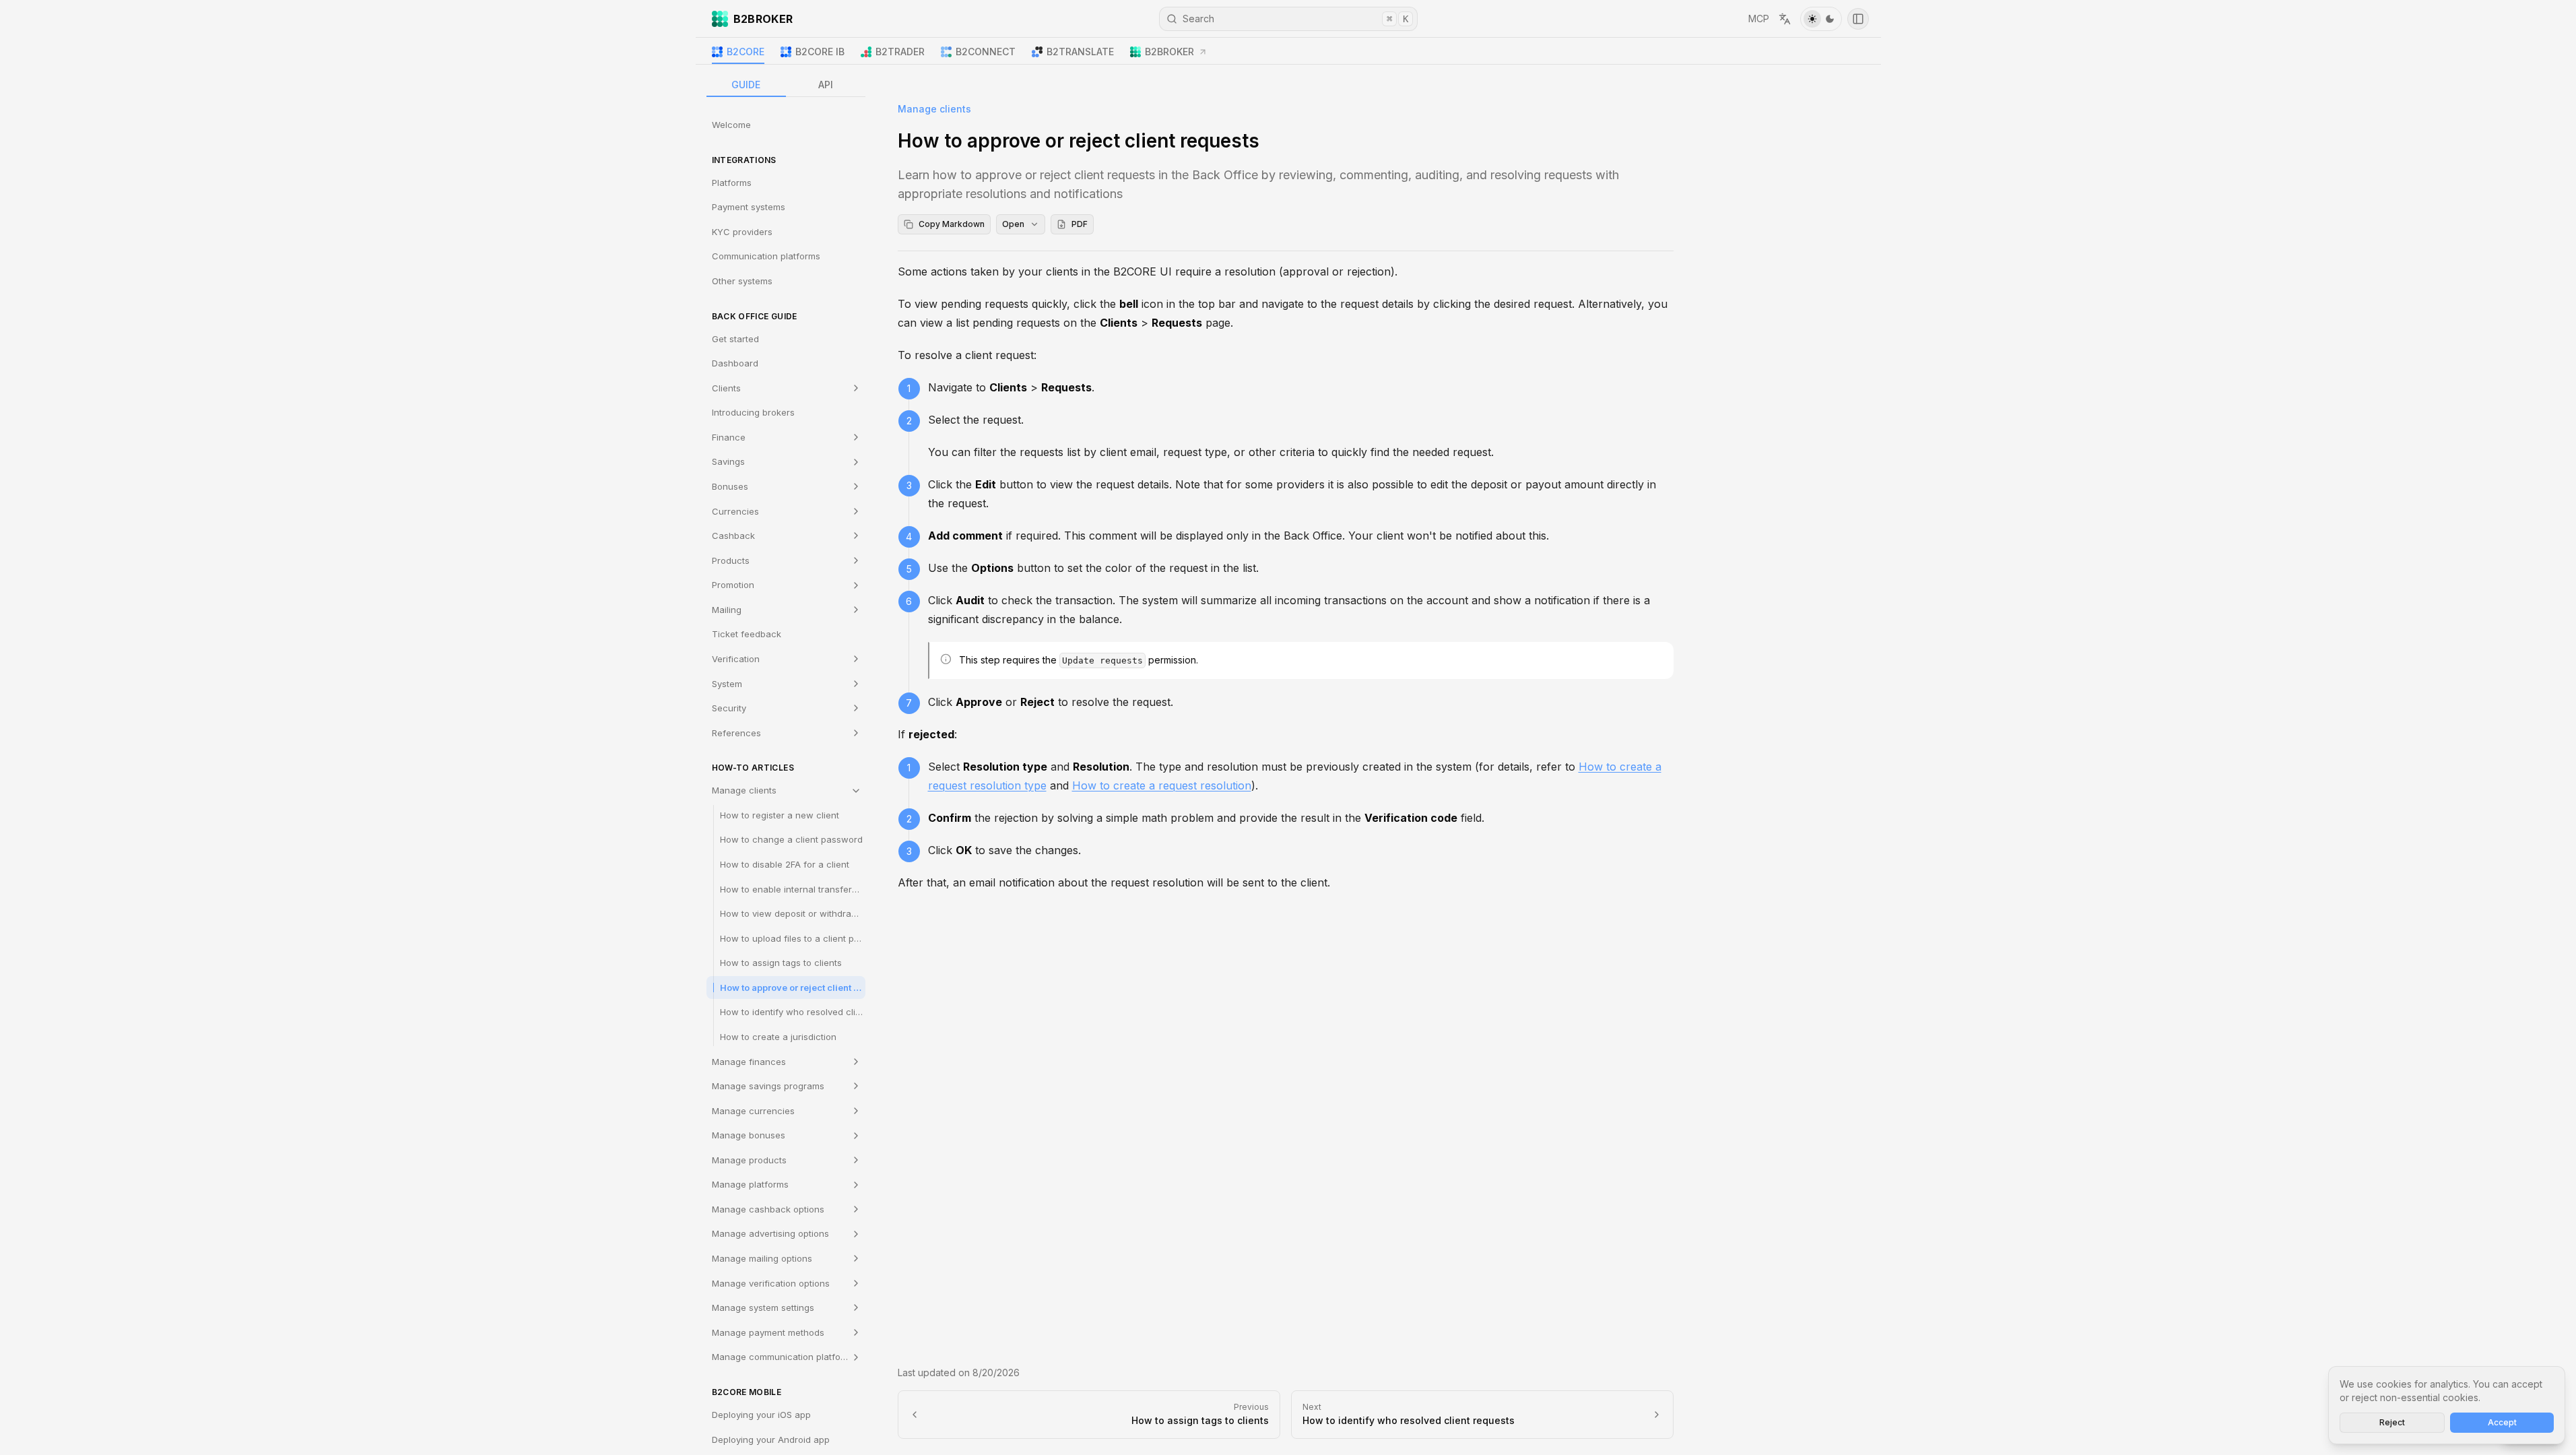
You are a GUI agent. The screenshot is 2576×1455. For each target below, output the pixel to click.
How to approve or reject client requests (793, 988)
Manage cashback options (768, 1209)
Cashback (733, 536)
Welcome (731, 125)
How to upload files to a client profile (793, 938)
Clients (726, 388)
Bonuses (730, 486)
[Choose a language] (1785, 19)
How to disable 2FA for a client (785, 864)
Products (731, 560)
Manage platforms (750, 1184)
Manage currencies (753, 1111)
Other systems (742, 281)
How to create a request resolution (1162, 785)
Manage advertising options (770, 1233)
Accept (2502, 1422)
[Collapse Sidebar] (1858, 19)
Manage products (749, 1160)
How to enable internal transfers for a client (793, 889)
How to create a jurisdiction (778, 1037)
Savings (728, 461)
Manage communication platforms (784, 1357)
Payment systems (749, 207)
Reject (2392, 1422)
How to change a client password (791, 839)
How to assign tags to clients (781, 963)
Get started (735, 339)
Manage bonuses (749, 1135)
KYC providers (742, 232)
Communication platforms (766, 256)
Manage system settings (763, 1307)
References (736, 733)
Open (1013, 224)
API (826, 85)
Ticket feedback (747, 634)
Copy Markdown (952, 224)
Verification (736, 659)
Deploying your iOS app (761, 1415)
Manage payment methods (768, 1332)
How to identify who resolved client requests (793, 1012)
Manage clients (744, 790)
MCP (1759, 19)
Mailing (727, 610)
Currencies (735, 511)
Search (1295, 19)
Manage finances (749, 1062)
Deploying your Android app (771, 1440)
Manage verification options (771, 1283)
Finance (729, 437)
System (727, 684)
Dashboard (735, 363)
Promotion (733, 585)
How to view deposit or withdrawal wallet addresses (793, 913)
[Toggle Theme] (1821, 19)
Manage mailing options (762, 1258)
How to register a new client (780, 815)
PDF (1080, 224)
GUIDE (746, 85)
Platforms (732, 183)
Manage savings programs (768, 1086)
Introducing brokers (753, 412)
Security (729, 708)
